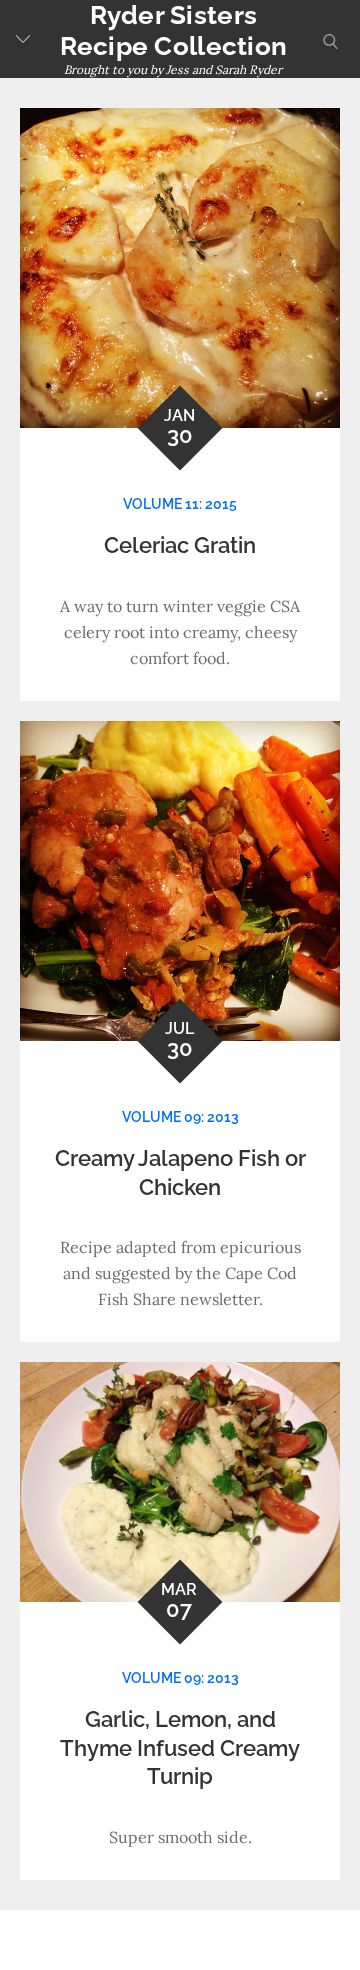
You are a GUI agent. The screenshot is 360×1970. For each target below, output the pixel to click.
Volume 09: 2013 (180, 1117)
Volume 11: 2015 (180, 504)
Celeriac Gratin (180, 545)
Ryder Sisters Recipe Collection (173, 30)
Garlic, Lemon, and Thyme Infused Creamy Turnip (180, 1747)
